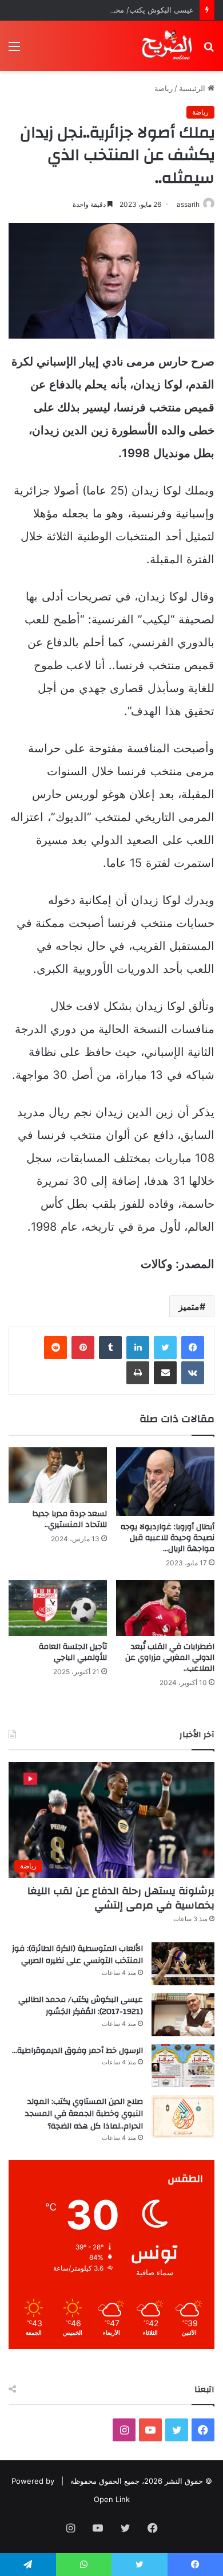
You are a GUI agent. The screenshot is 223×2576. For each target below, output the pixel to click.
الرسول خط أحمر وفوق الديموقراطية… (77, 2051)
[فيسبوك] (193, 1348)
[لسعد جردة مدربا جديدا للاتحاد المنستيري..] (58, 1475)
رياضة (164, 88)
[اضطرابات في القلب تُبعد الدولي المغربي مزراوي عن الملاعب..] (165, 1608)
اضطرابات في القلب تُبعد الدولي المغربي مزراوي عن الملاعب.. (170, 1658)
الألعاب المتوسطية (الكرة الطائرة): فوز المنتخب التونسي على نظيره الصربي (77, 1955)
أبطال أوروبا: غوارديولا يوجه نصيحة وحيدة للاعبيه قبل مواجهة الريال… (168, 1538)
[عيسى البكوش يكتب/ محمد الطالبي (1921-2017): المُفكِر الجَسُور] (183, 2015)
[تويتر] (165, 1348)
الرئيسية (193, 88)
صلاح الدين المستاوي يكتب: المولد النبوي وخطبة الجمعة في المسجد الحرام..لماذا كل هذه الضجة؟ (84, 2114)
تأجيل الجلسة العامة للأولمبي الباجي (73, 1652)
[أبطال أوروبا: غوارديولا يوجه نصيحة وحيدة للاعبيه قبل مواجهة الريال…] (165, 1482)
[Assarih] (168, 46)
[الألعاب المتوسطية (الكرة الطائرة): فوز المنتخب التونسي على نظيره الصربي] (183, 1964)
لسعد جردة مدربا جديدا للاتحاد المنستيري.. (69, 1519)
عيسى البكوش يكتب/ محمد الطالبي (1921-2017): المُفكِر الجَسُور (81, 2006)
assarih (188, 204)
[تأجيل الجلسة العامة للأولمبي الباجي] (58, 1608)
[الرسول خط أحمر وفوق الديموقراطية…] (183, 2066)
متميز (189, 1306)
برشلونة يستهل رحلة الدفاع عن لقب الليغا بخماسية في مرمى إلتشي (121, 1898)
